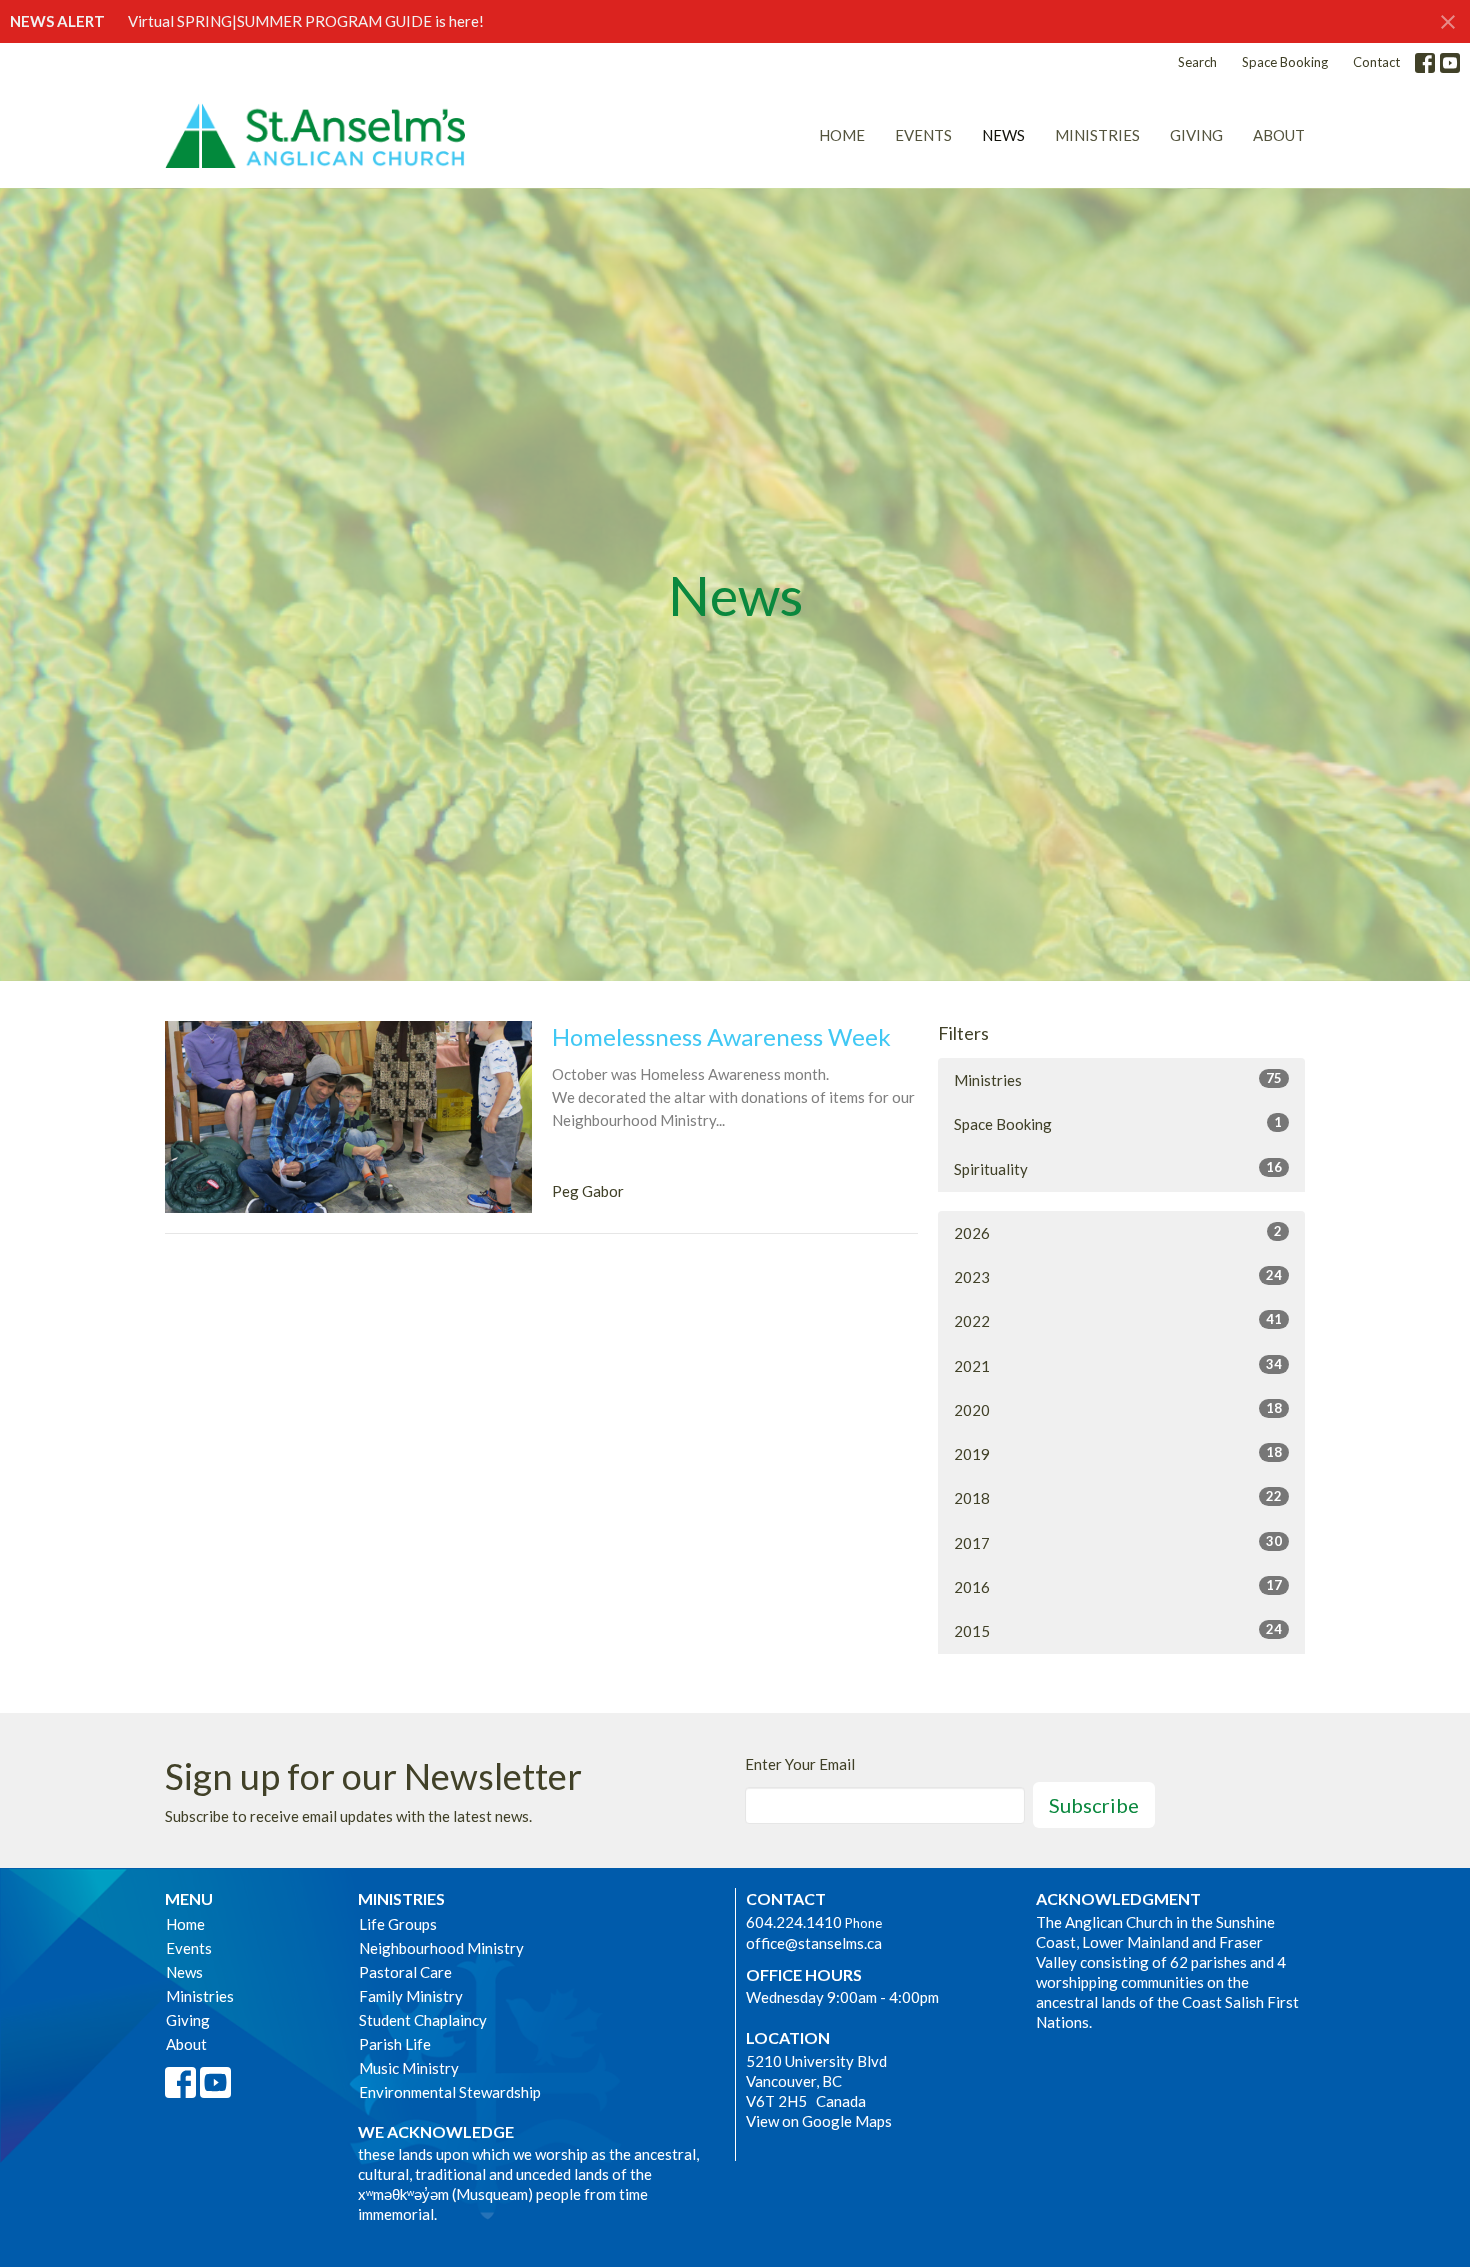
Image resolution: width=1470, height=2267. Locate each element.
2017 (1118, 1542)
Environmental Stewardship (450, 2092)
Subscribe (1094, 1805)
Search (1197, 62)
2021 (1118, 1365)
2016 (1118, 1586)
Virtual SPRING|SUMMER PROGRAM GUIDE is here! (306, 21)
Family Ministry (411, 1996)
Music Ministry (409, 2068)
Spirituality (1118, 1168)
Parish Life (395, 2044)
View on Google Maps (819, 2121)
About (1279, 135)
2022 (1118, 1320)
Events (923, 135)
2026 (1118, 1232)
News (1003, 135)
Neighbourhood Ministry (441, 1948)
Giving (1196, 135)
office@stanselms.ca (814, 1943)
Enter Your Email (800, 1764)
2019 (1118, 1453)
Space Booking (1285, 62)
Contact (1376, 62)
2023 (1118, 1276)
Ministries (1097, 135)
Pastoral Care (405, 1972)
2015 (1118, 1630)
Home (842, 135)
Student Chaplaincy (423, 2020)
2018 (1118, 1497)
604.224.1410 (794, 1922)
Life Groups (398, 1924)
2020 (1118, 1409)
